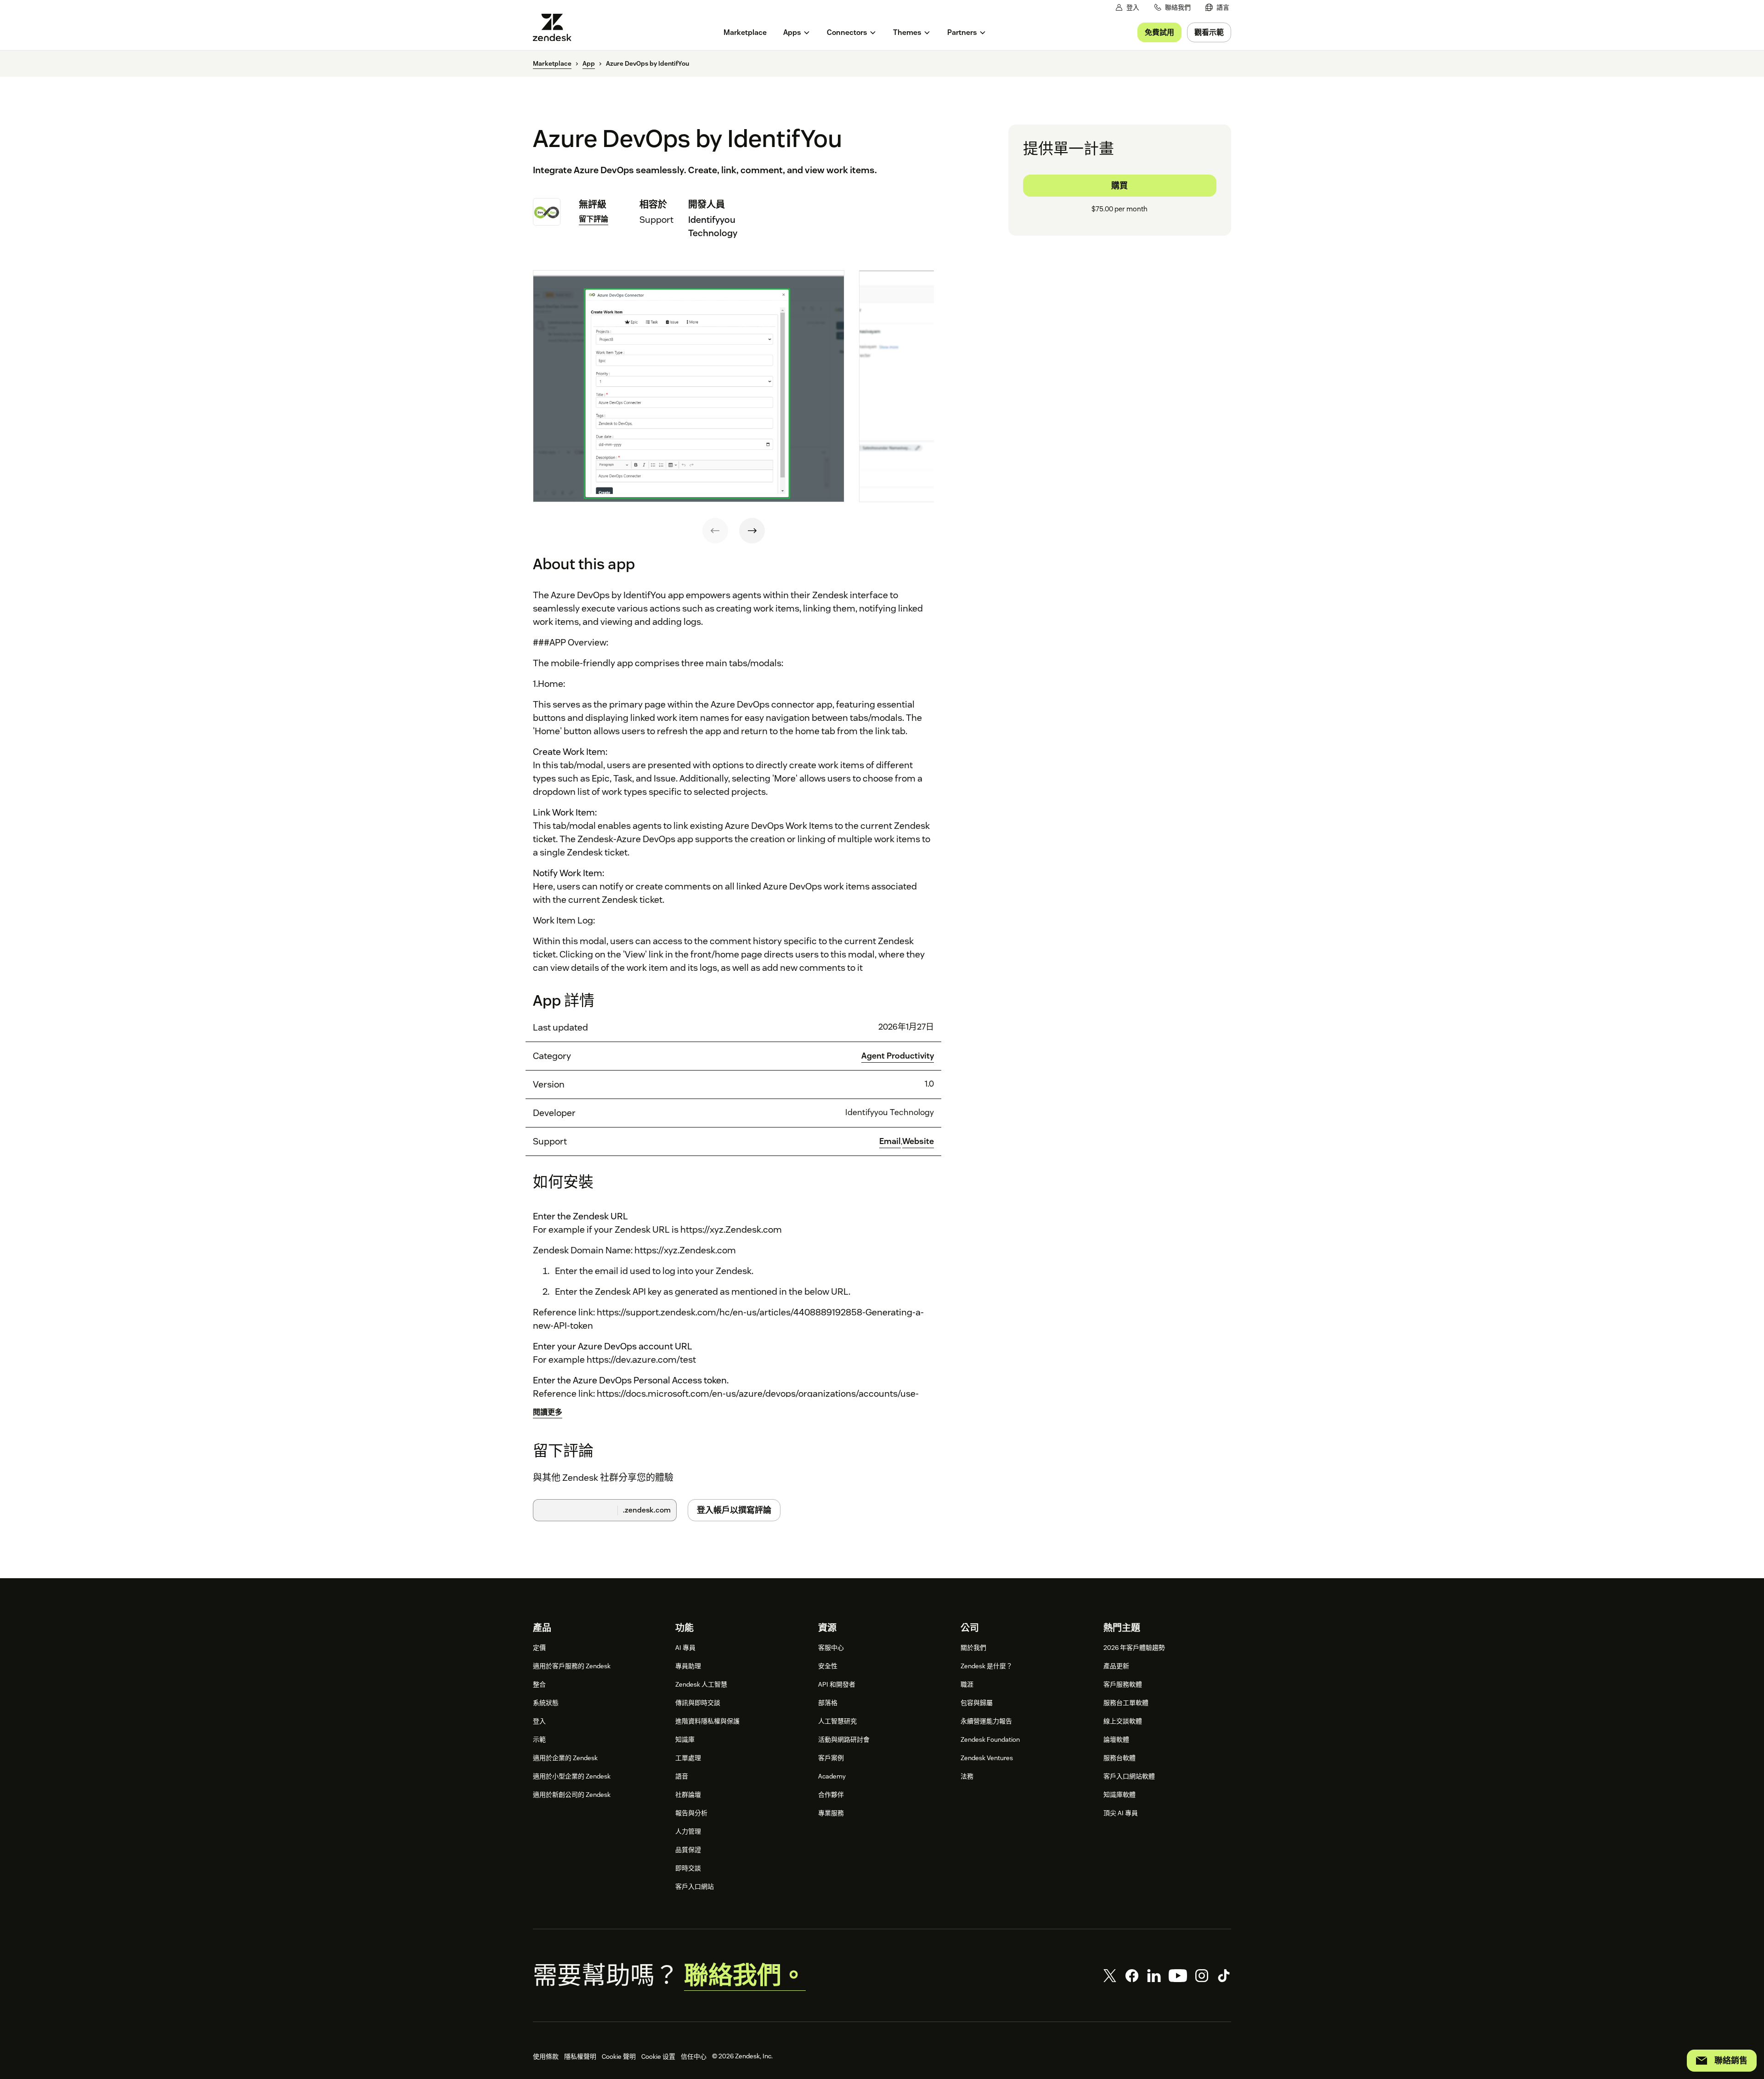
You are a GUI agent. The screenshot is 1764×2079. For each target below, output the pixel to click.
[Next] (752, 531)
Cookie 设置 (658, 2056)
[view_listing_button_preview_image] (689, 386)
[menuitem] (1217, 8)
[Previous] (715, 531)
